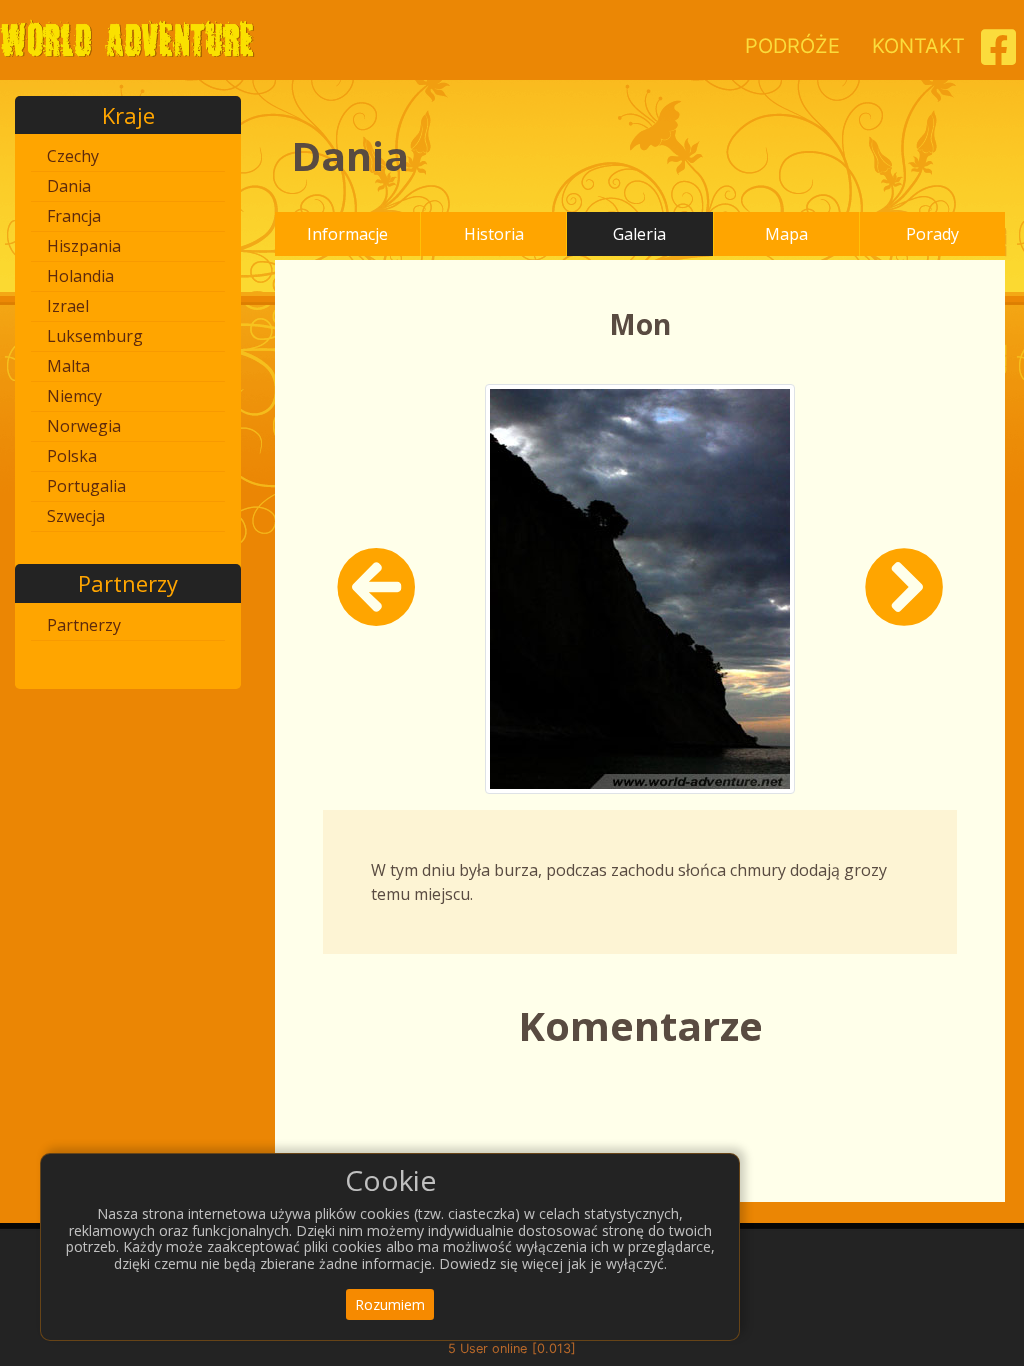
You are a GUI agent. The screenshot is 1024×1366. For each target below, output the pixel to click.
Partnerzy (84, 625)
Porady (932, 234)
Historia (494, 234)
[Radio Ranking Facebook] (998, 55)
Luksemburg (95, 336)
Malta (68, 366)
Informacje (347, 234)
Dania (69, 186)
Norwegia (84, 426)
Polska (72, 456)
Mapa (786, 234)
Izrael (68, 306)
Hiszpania (84, 246)
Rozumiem (390, 1304)
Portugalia (86, 486)
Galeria (639, 234)
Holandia (80, 276)
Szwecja (76, 516)
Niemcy (74, 396)
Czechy (73, 156)
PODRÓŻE (792, 46)
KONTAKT (918, 46)
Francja (74, 216)
